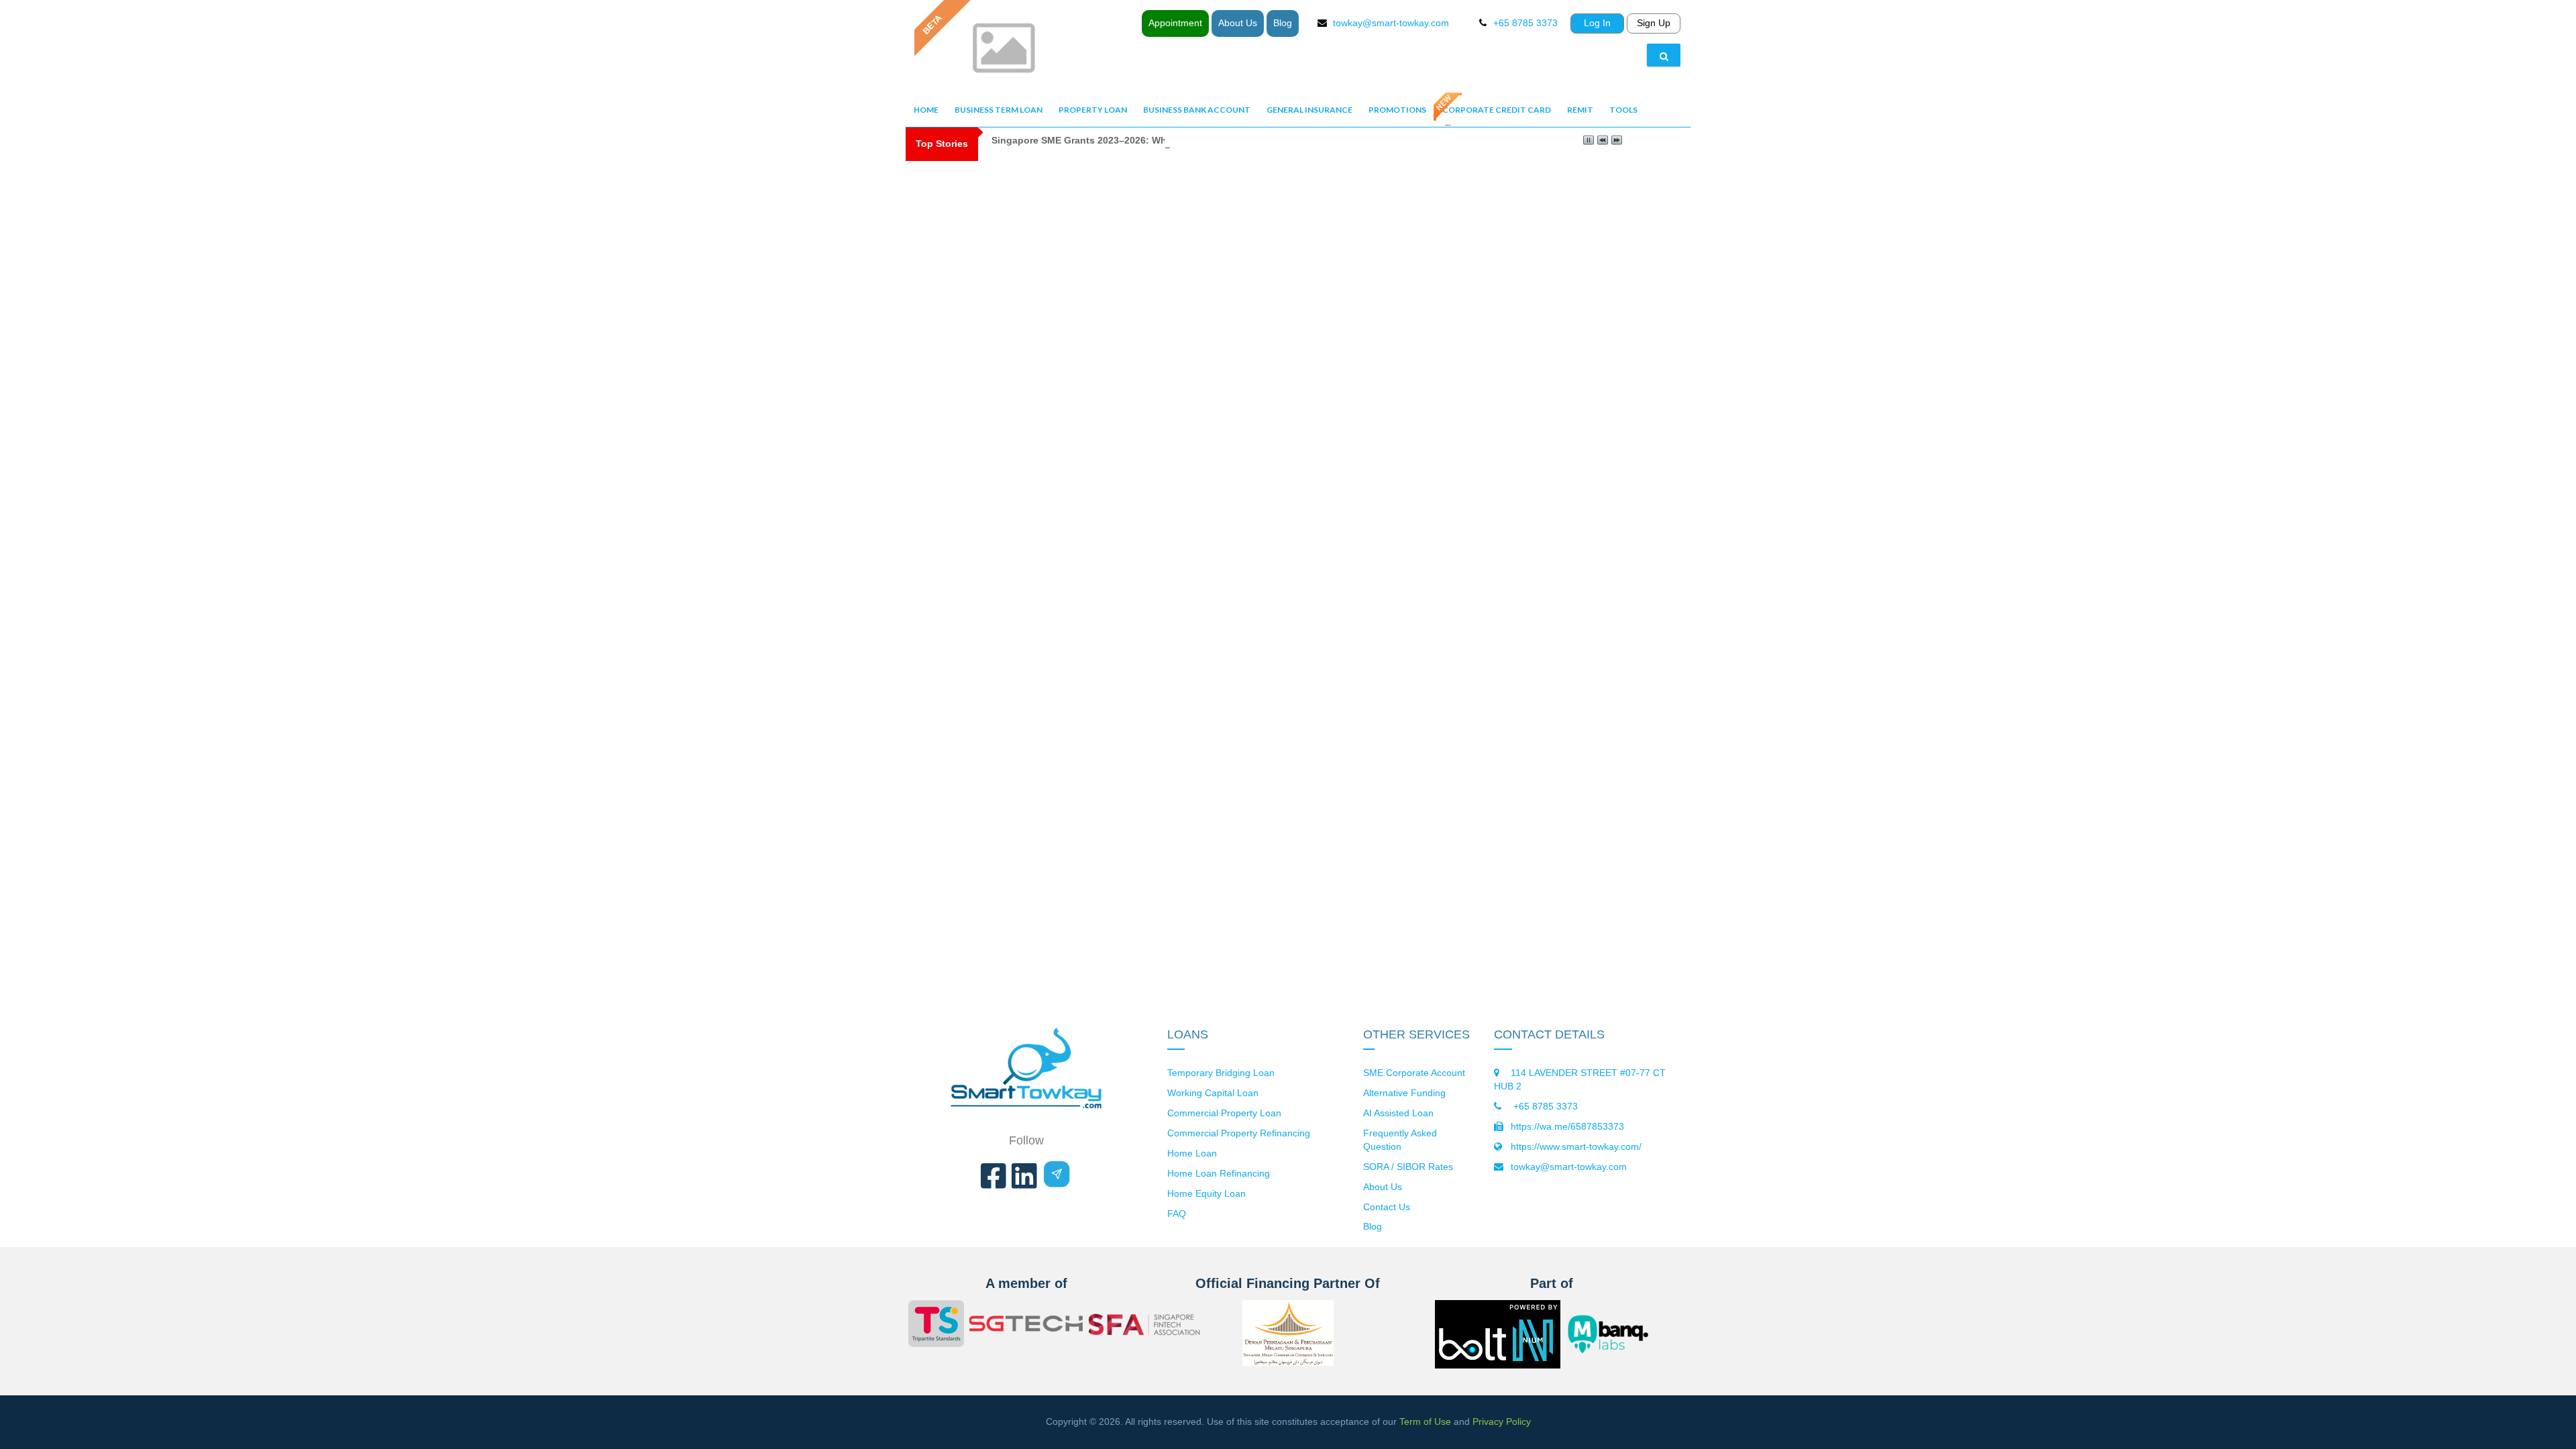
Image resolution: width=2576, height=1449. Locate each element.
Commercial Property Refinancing (1239, 1133)
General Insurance (1309, 110)
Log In (1597, 23)
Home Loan (1192, 1153)
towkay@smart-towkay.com (1391, 23)
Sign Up (1654, 23)
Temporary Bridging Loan (1221, 1073)
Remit (1580, 110)
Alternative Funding (1404, 1093)
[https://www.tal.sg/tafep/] (936, 1326)
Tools (1623, 110)
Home (926, 110)
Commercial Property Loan (1224, 1113)
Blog (1283, 23)
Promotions (1397, 110)
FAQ (1177, 1214)
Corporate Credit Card (1497, 110)
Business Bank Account (1197, 110)
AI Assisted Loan (1398, 1113)
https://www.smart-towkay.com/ (1576, 1146)
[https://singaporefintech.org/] (1146, 1326)
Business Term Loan (999, 110)
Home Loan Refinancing (1219, 1173)
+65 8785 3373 (1544, 1106)
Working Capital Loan (1213, 1093)
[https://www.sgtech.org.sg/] (1026, 1326)
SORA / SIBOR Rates (1408, 1167)
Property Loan (1093, 110)
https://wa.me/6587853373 (1567, 1126)
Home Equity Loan (1206, 1193)
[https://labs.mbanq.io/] (1616, 1334)
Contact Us (1387, 1207)
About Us (1238, 23)
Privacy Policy (1502, 1421)
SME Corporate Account (1414, 1073)
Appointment (1175, 23)
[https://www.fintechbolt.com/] (1498, 1358)
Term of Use (1425, 1421)
